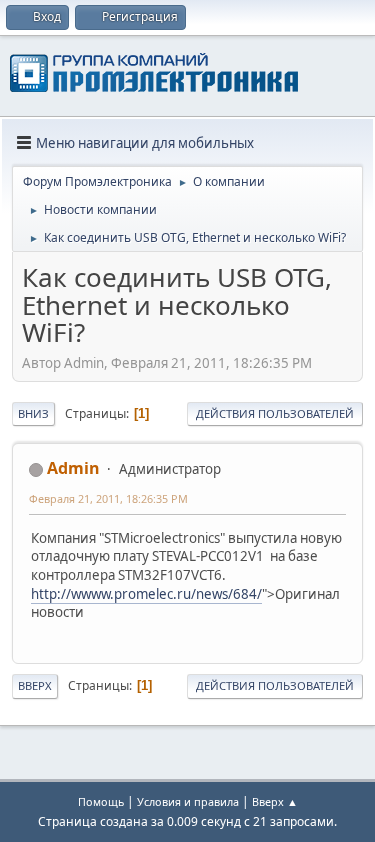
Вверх (35, 685)
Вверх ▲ (275, 801)
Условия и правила (188, 801)
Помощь (101, 801)
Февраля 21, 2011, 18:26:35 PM (108, 498)
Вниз (33, 413)
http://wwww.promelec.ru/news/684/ (146, 594)
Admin (73, 468)
